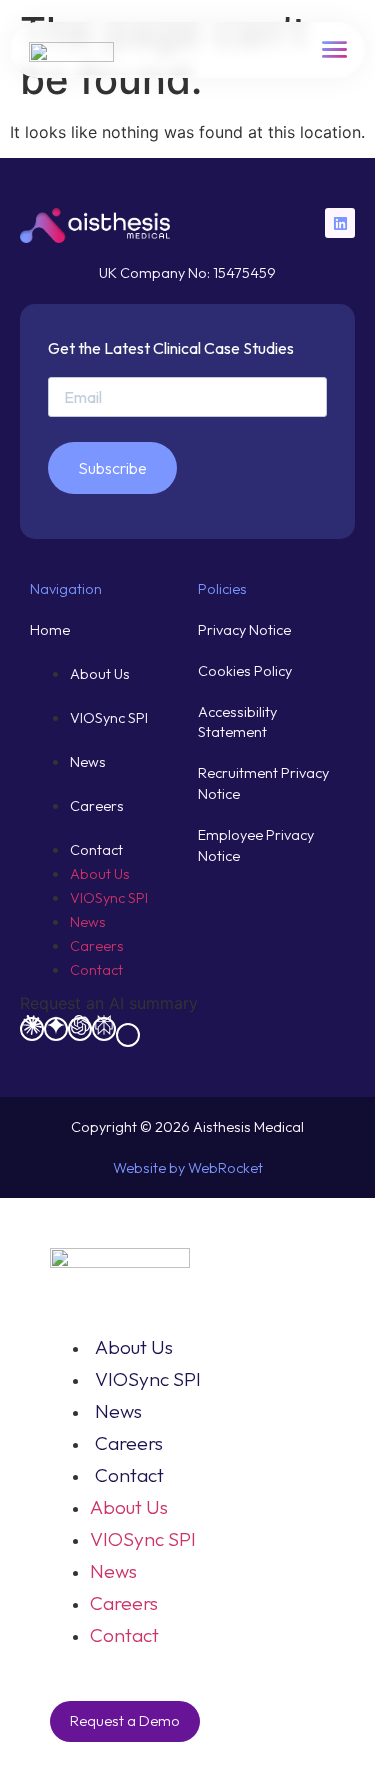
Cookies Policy (245, 671)
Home (50, 630)
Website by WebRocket (188, 1168)
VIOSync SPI (109, 718)
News (88, 762)
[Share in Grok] (128, 1035)
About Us (100, 674)
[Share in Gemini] (56, 1029)
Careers (97, 806)
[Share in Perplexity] (104, 1029)
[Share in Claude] (32, 1029)
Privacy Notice (244, 630)
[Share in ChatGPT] (80, 1029)
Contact (96, 850)
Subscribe (112, 468)
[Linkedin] (340, 223)
